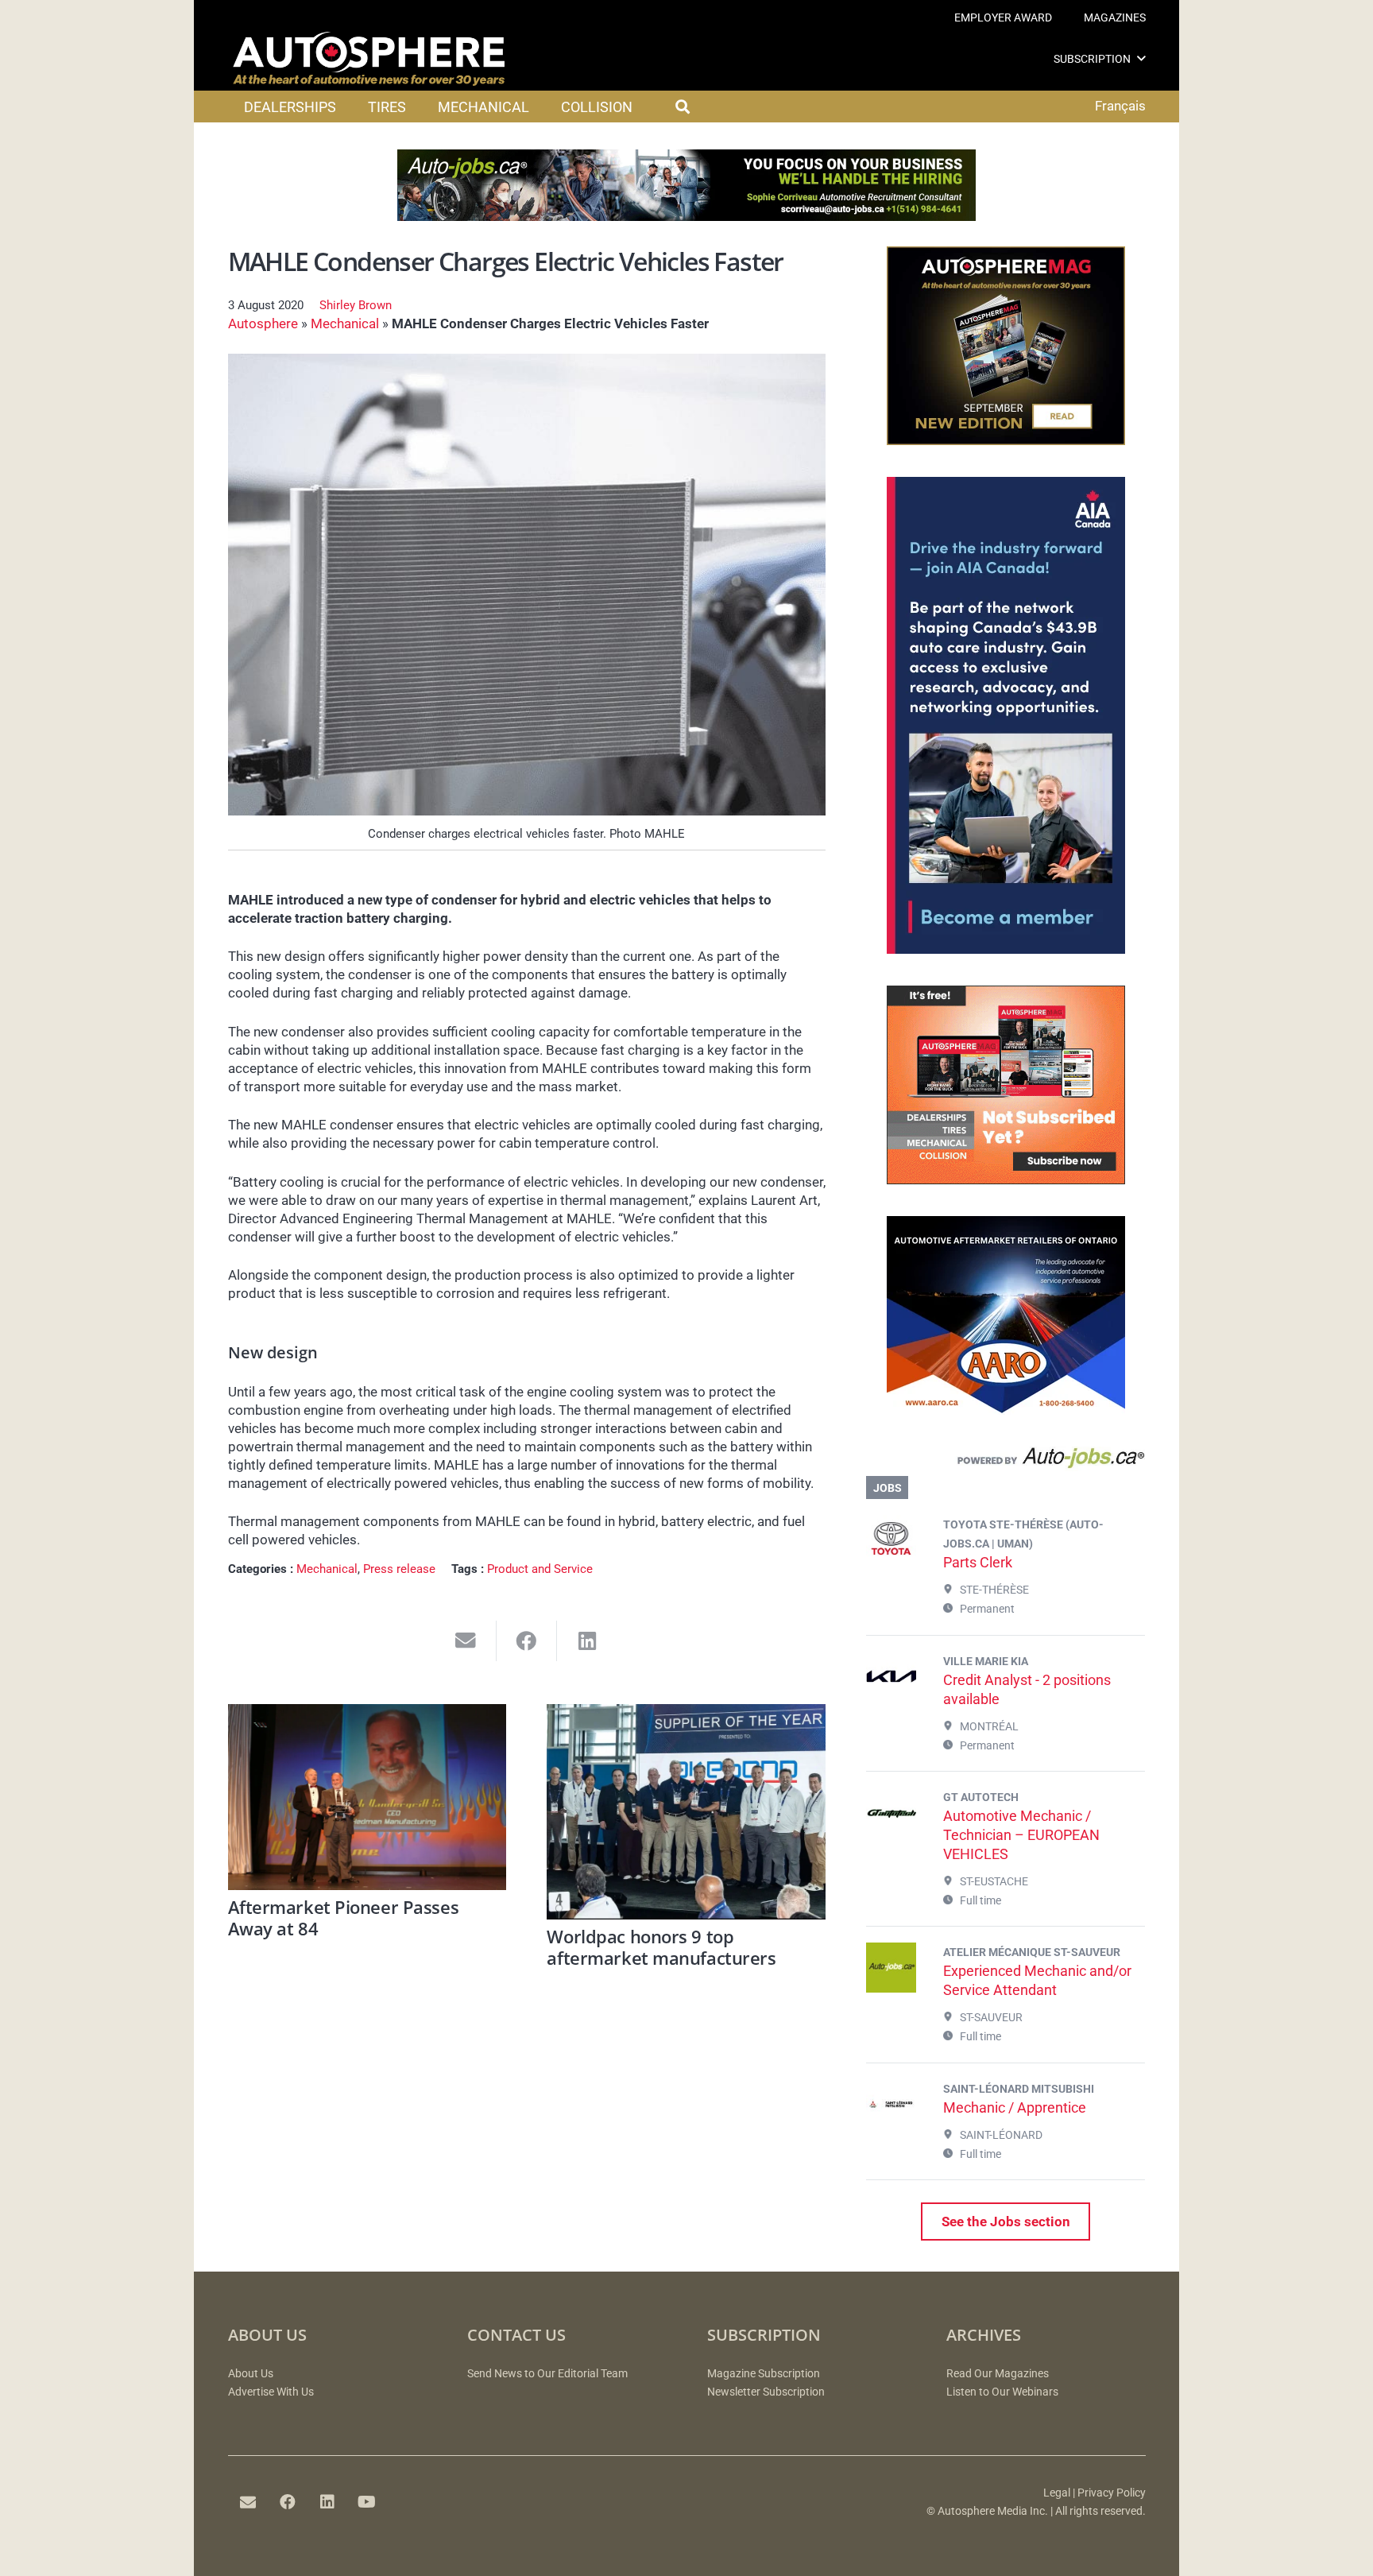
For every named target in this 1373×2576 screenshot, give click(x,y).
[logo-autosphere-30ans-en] (369, 59)
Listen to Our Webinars (1002, 2392)
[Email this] (466, 1641)
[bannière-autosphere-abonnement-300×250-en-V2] (1006, 1180)
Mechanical (345, 323)
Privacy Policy (1112, 2493)
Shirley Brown (356, 305)
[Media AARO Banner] (1006, 1410)
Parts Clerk (978, 1562)
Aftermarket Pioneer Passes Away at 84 (344, 1917)
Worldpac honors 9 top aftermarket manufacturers (661, 1947)
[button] (1141, 58)
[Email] (248, 2502)
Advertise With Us (271, 2392)
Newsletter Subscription (766, 2392)
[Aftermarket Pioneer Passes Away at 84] (367, 1797)
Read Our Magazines (998, 2374)
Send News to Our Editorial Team (547, 2374)
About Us (251, 2374)
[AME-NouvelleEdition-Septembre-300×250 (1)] (1006, 440)
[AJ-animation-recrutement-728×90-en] (686, 216)
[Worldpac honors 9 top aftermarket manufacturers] (686, 1812)
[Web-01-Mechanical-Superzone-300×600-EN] (1006, 949)
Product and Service (540, 1569)
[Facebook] (288, 2502)
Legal (1057, 2493)
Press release (399, 1569)
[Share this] (527, 1641)
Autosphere (263, 323)
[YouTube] (367, 2502)
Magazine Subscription (764, 2374)
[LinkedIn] (327, 2502)
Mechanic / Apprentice (1015, 2107)
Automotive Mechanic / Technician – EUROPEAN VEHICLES (1021, 1835)
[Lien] (1006, 1462)
